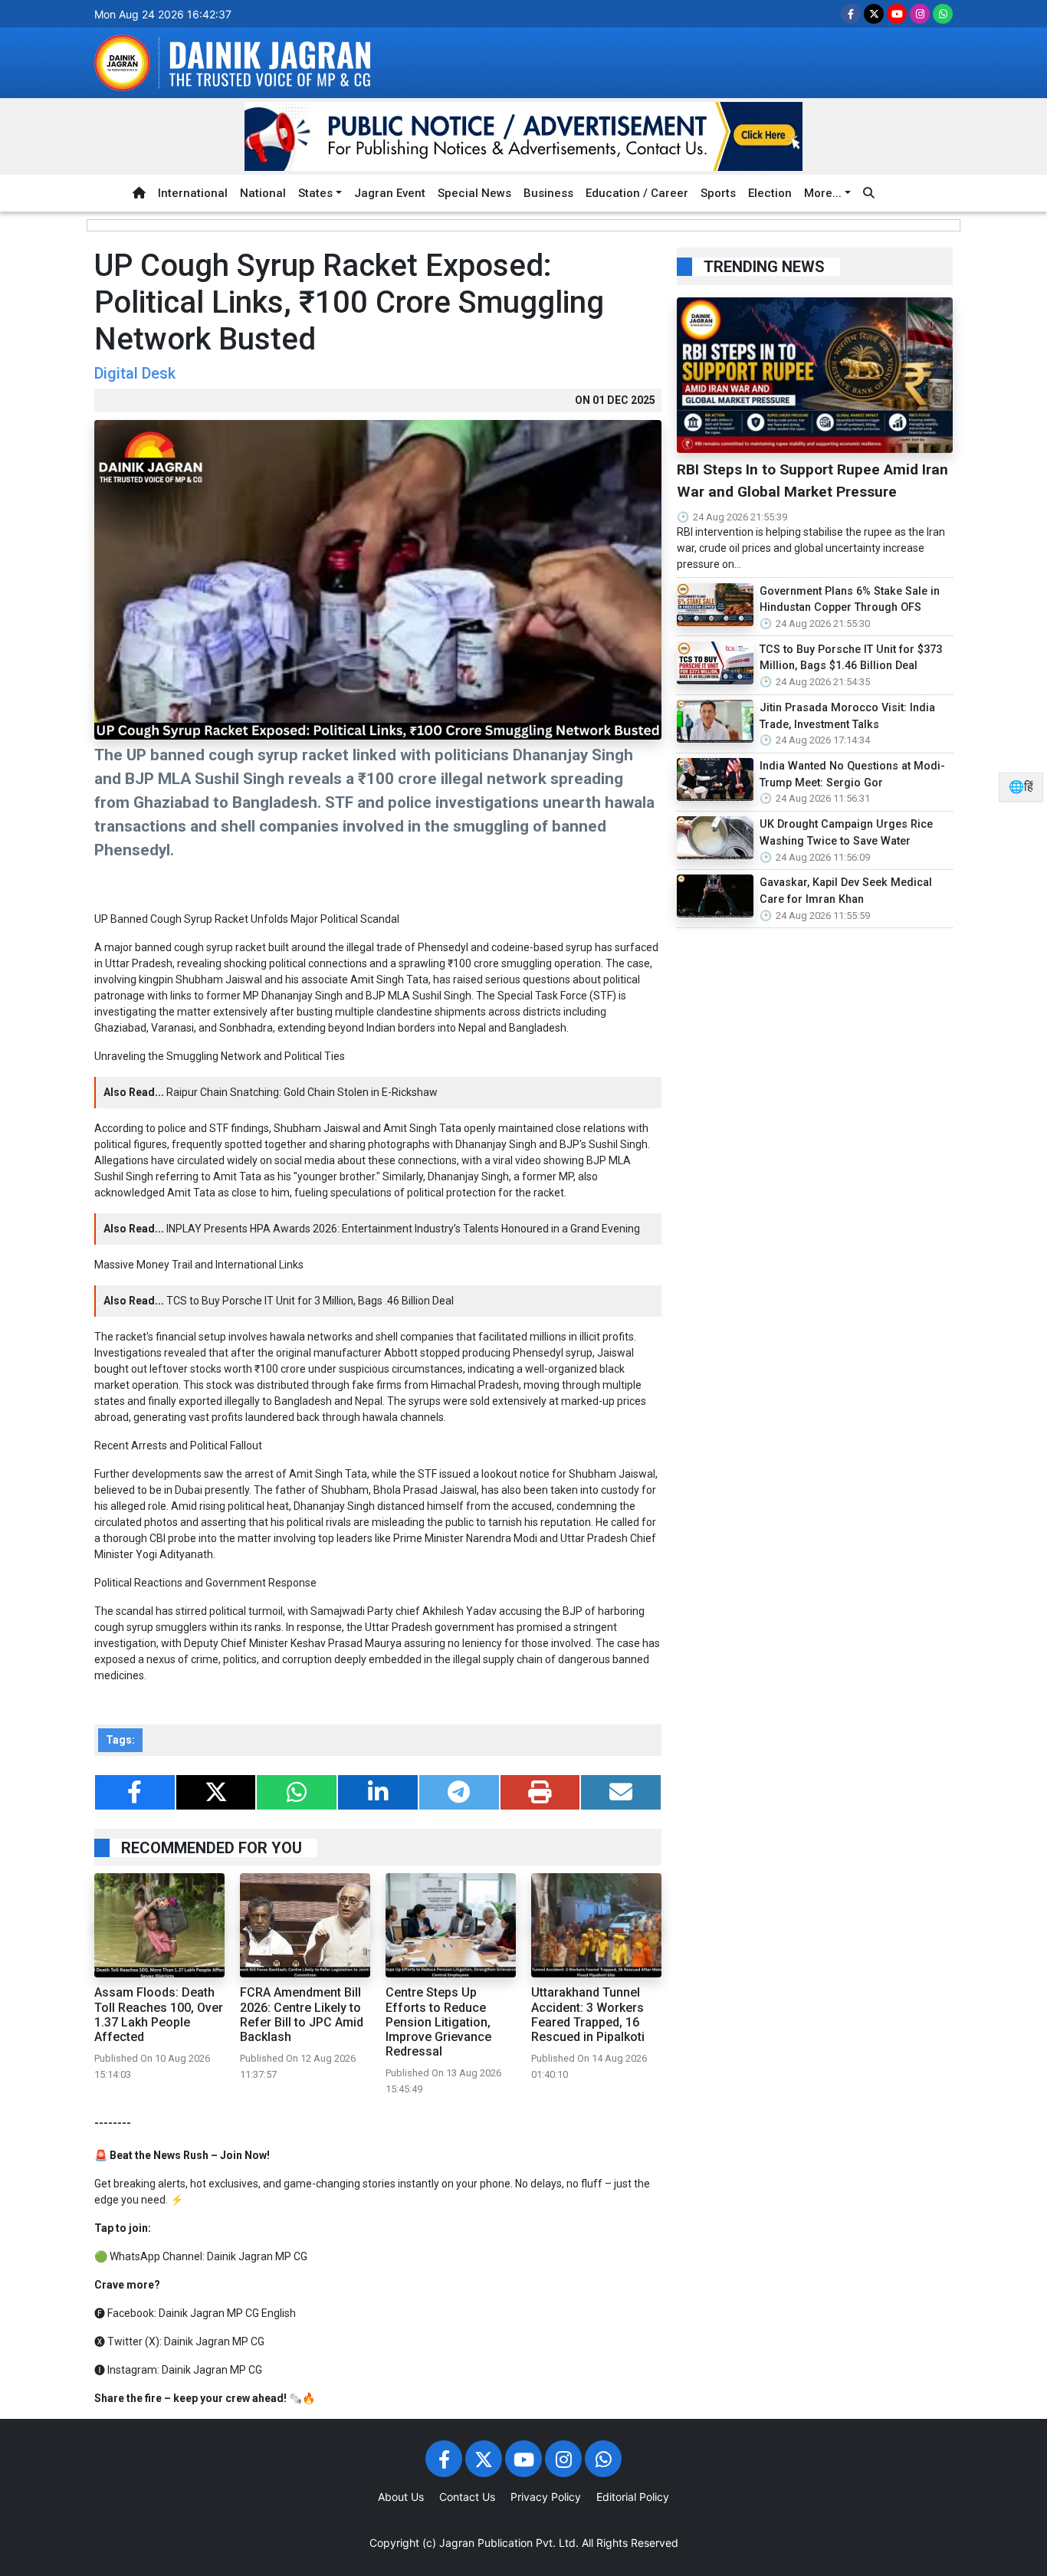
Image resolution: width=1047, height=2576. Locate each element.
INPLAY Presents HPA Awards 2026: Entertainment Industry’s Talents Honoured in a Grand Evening (403, 1229)
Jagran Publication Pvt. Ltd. (509, 2543)
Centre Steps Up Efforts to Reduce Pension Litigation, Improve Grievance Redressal (438, 2022)
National (263, 193)
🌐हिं (1021, 787)
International (193, 193)
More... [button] (823, 193)
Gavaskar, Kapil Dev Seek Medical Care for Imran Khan (846, 891)
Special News (474, 193)
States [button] (315, 193)
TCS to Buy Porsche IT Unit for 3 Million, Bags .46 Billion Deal (310, 1301)
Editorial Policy (633, 2497)
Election (770, 193)
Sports (718, 193)
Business (548, 193)
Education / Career (637, 193)
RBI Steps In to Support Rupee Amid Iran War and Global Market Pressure (812, 481)
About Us (401, 2497)
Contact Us (467, 2497)
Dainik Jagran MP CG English (227, 2313)
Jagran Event (390, 193)
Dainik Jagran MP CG (257, 2256)
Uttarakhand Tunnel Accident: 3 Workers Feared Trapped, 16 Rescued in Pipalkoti (588, 2015)
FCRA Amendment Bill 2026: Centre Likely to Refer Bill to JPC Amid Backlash (302, 2015)
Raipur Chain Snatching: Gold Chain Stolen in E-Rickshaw (302, 1092)
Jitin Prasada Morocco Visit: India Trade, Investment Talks (847, 716)
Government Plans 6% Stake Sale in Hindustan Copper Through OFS (850, 600)
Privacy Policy (546, 2497)
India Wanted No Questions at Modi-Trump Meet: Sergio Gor (852, 774)
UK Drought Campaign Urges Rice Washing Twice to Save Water (846, 833)
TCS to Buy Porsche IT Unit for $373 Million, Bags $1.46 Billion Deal (851, 658)
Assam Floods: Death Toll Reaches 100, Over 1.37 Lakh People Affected (159, 2015)
